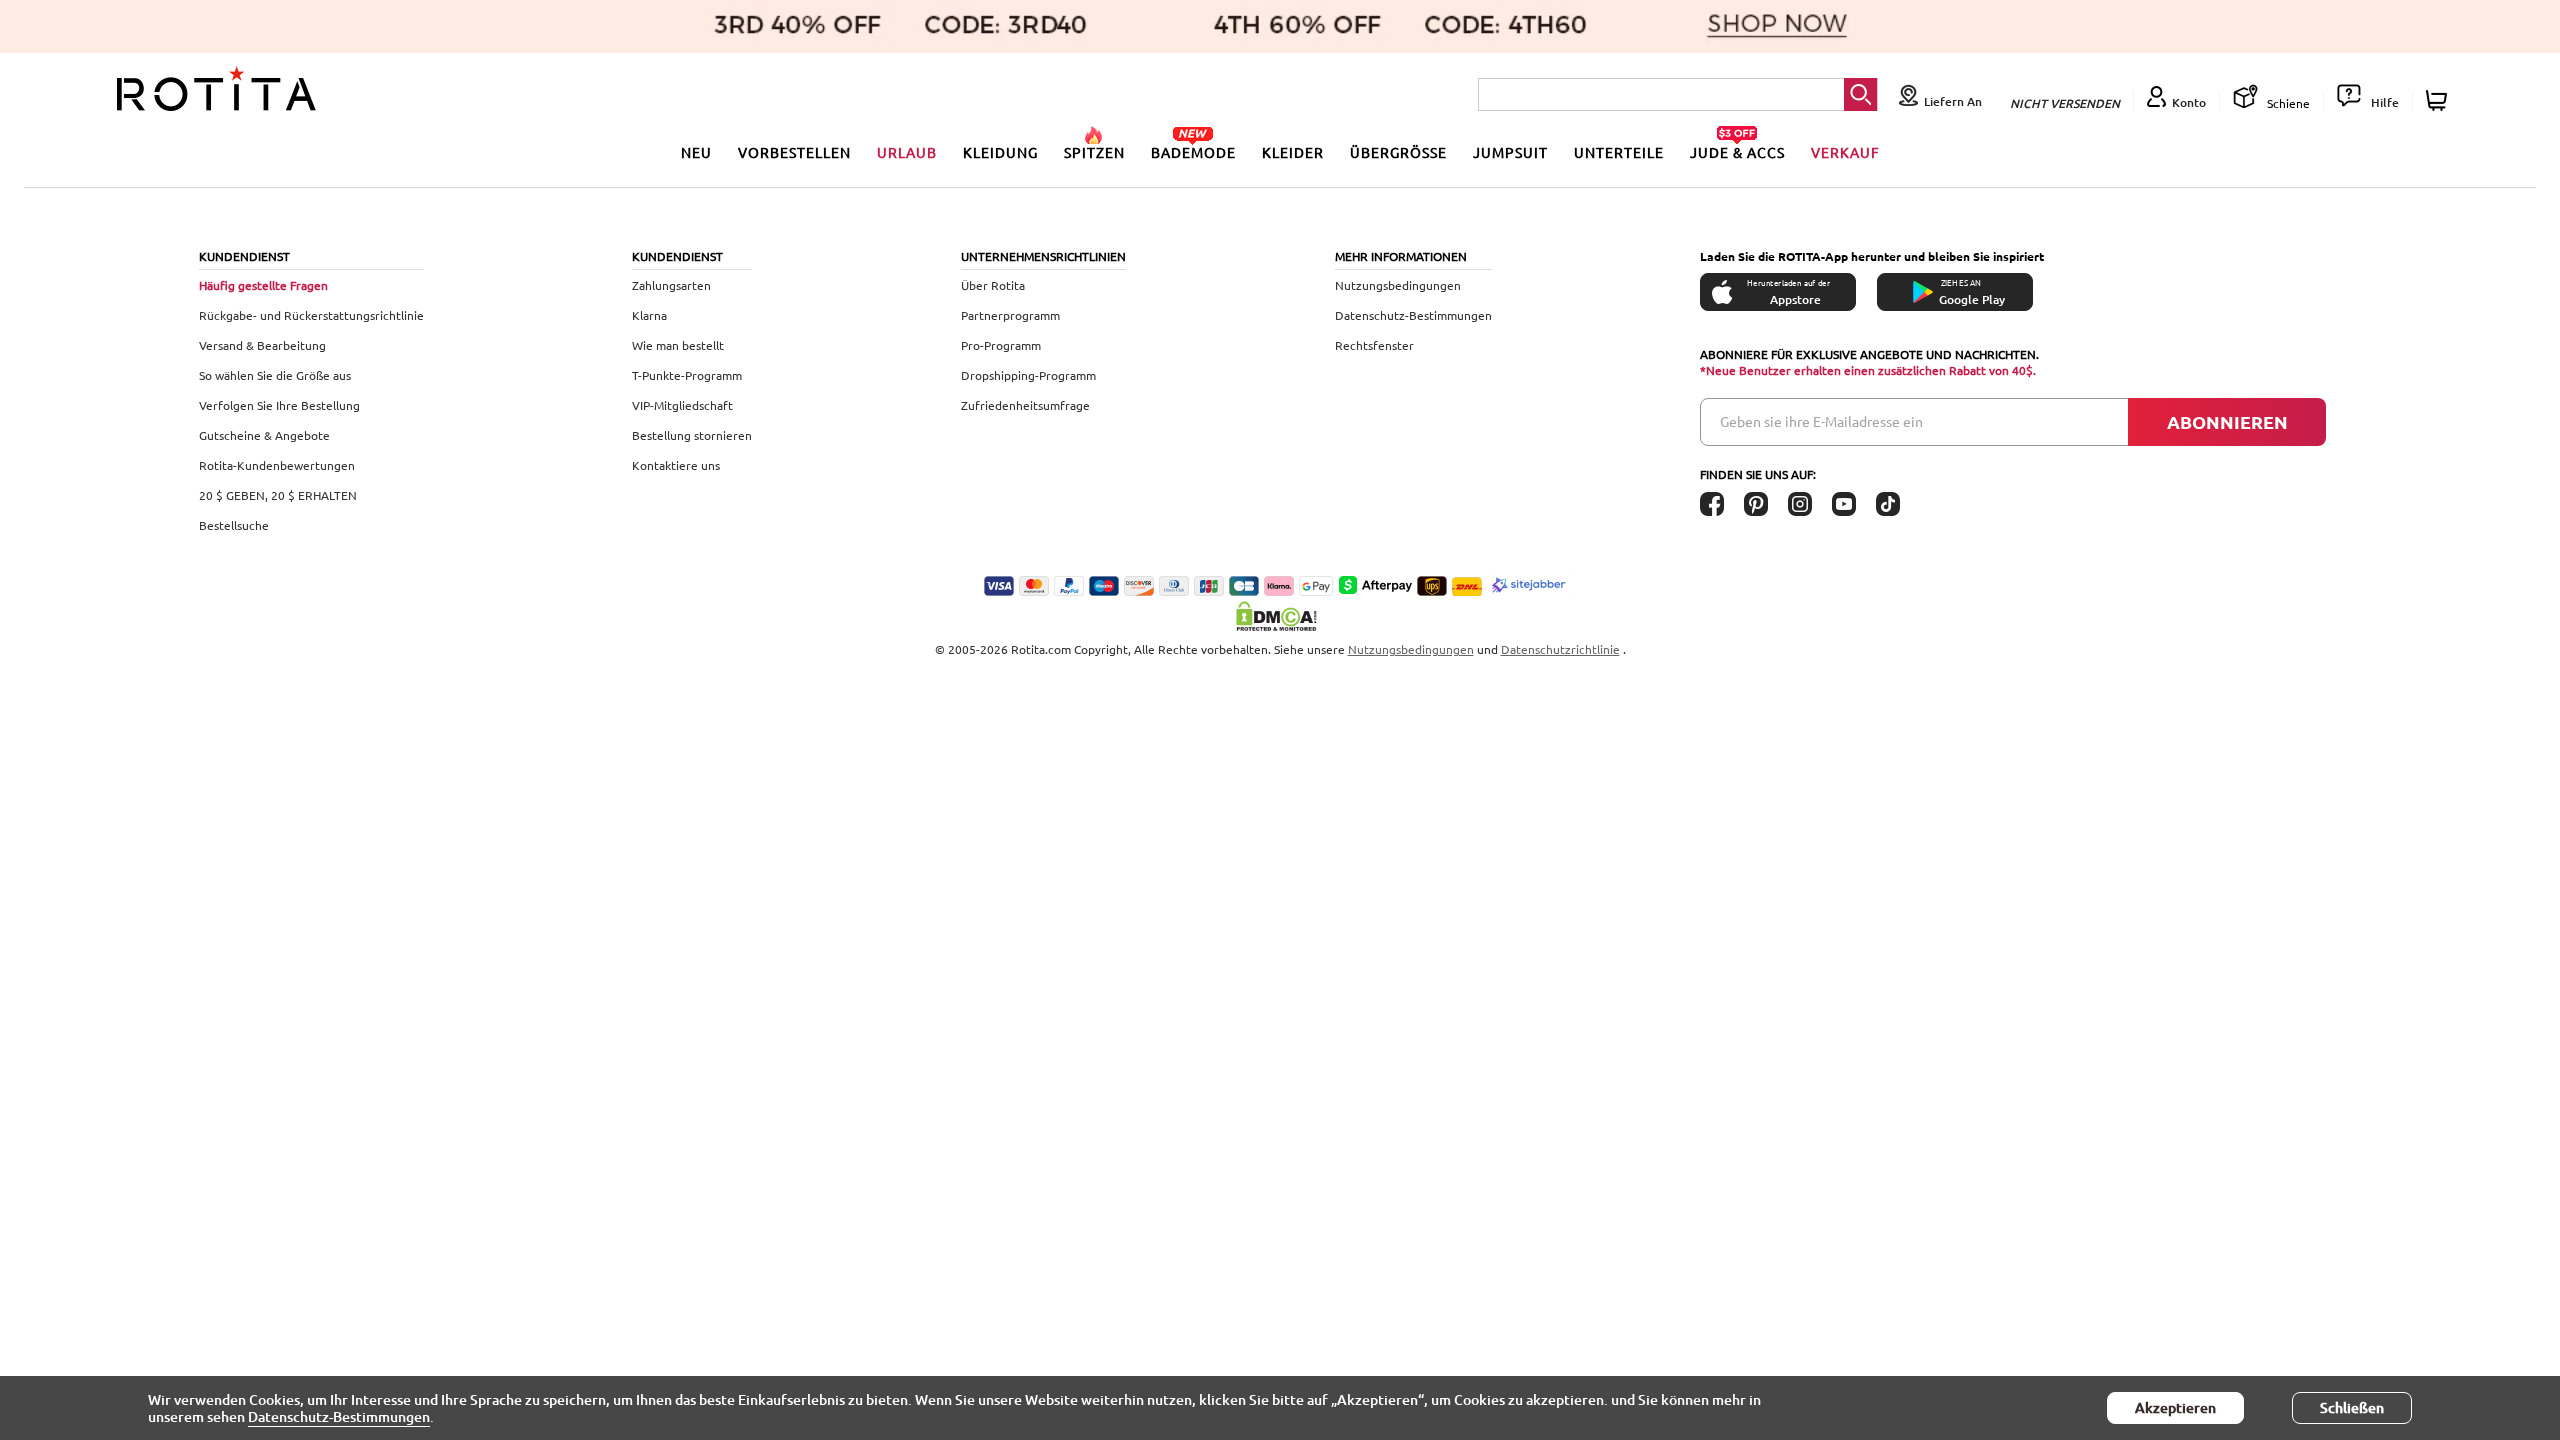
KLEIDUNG (1000, 152)
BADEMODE (1193, 152)
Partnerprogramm (1010, 315)
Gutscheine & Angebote (264, 435)
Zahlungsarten (671, 285)
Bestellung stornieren (692, 435)
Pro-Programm (1001, 345)
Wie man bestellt (678, 345)
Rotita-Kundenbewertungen (277, 465)
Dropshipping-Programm (1028, 375)
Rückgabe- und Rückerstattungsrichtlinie (311, 315)
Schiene (2287, 103)
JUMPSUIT (1510, 152)
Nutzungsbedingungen (1398, 285)
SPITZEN (1094, 152)
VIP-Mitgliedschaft (682, 405)
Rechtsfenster (1374, 345)
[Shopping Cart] (2439, 100)
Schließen (2352, 1407)
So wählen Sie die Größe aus (275, 375)
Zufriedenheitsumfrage (1025, 405)
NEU (696, 152)
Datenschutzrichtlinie (1560, 649)
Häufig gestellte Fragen (263, 285)
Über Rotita (993, 285)
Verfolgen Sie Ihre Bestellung (279, 405)
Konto (2189, 102)
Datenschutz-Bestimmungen (1413, 315)
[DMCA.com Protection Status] (1280, 616)
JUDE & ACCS (1737, 152)
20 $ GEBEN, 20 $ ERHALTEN (278, 495)
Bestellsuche (234, 525)
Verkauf (1845, 152)
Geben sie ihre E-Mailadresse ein (1821, 421)
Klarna (649, 315)
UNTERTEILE (1619, 152)
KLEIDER (1293, 152)
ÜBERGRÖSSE (1398, 152)
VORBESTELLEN (794, 152)
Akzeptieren (2175, 1407)
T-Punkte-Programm (687, 375)
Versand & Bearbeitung (262, 345)
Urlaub (907, 152)
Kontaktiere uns (676, 465)
